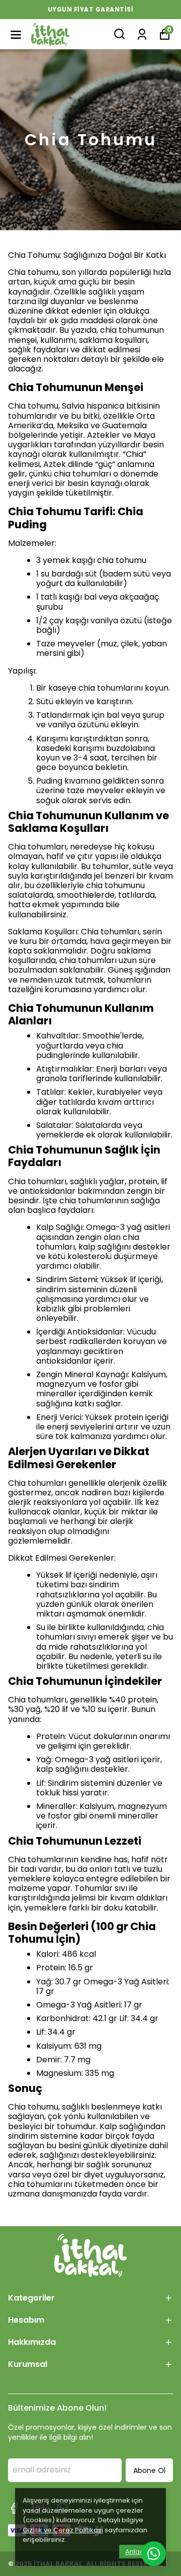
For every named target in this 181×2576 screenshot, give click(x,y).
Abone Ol (149, 2470)
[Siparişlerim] (142, 33)
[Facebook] (14, 2508)
